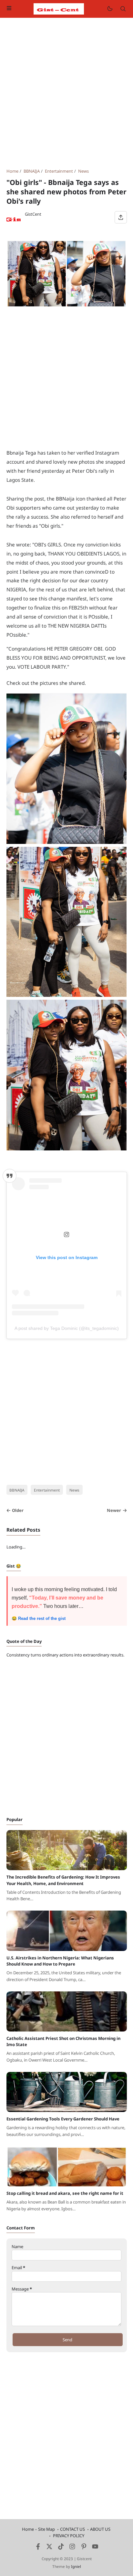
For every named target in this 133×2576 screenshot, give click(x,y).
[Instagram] (72, 2548)
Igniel (76, 2566)
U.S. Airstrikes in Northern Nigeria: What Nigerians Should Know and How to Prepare (60, 1961)
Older (18, 1510)
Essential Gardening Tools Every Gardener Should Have (63, 2119)
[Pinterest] (84, 2548)
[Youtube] (95, 2548)
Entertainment (47, 1490)
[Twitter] (49, 2548)
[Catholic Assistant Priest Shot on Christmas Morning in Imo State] (67, 2030)
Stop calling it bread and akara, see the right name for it (65, 2193)
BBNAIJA (17, 1490)
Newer (114, 1510)
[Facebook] (38, 2548)
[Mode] (110, 9)
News (74, 1490)
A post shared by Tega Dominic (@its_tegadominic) (67, 1328)
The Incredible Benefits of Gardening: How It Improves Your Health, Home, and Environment (63, 1880)
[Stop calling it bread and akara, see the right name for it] (67, 2185)
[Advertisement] (66, 93)
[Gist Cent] (59, 8)
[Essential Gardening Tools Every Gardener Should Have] (67, 2110)
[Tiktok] (61, 2548)
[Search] (123, 9)
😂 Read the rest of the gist (39, 1618)
